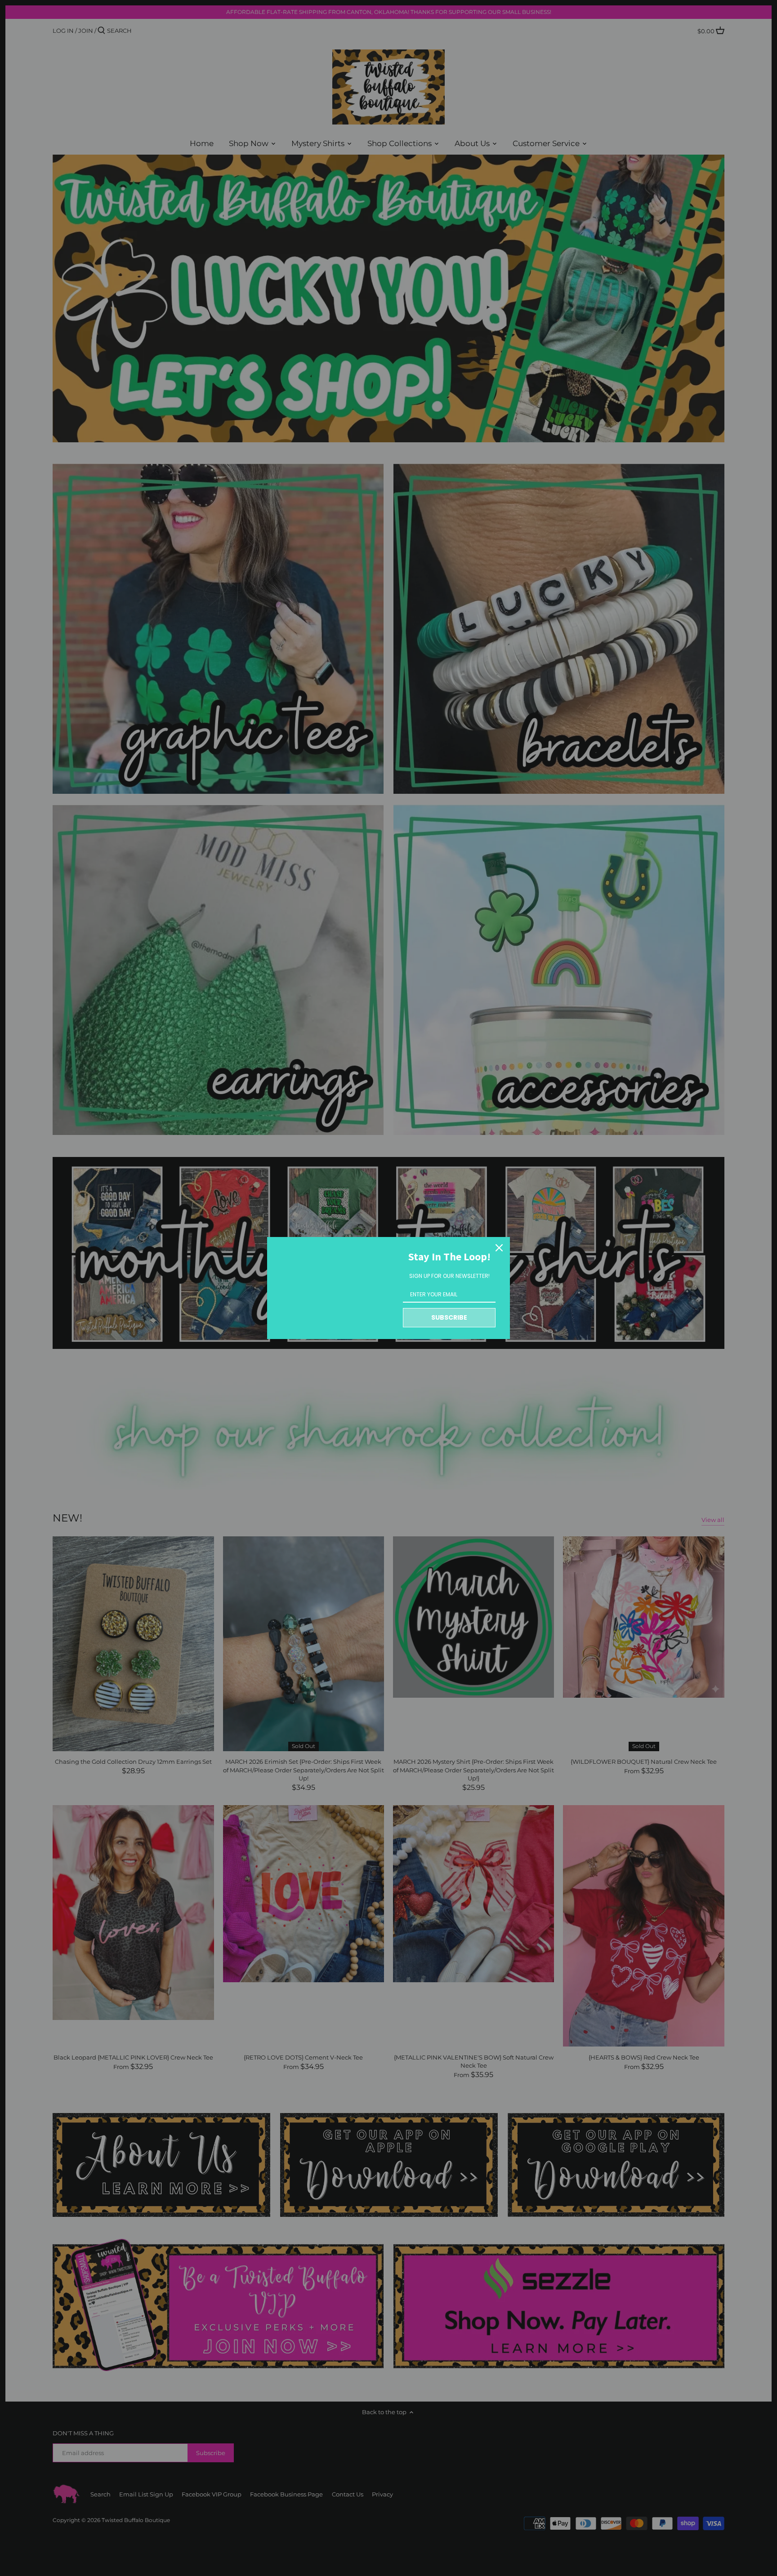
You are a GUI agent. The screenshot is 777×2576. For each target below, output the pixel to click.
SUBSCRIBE (449, 1317)
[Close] (499, 1248)
